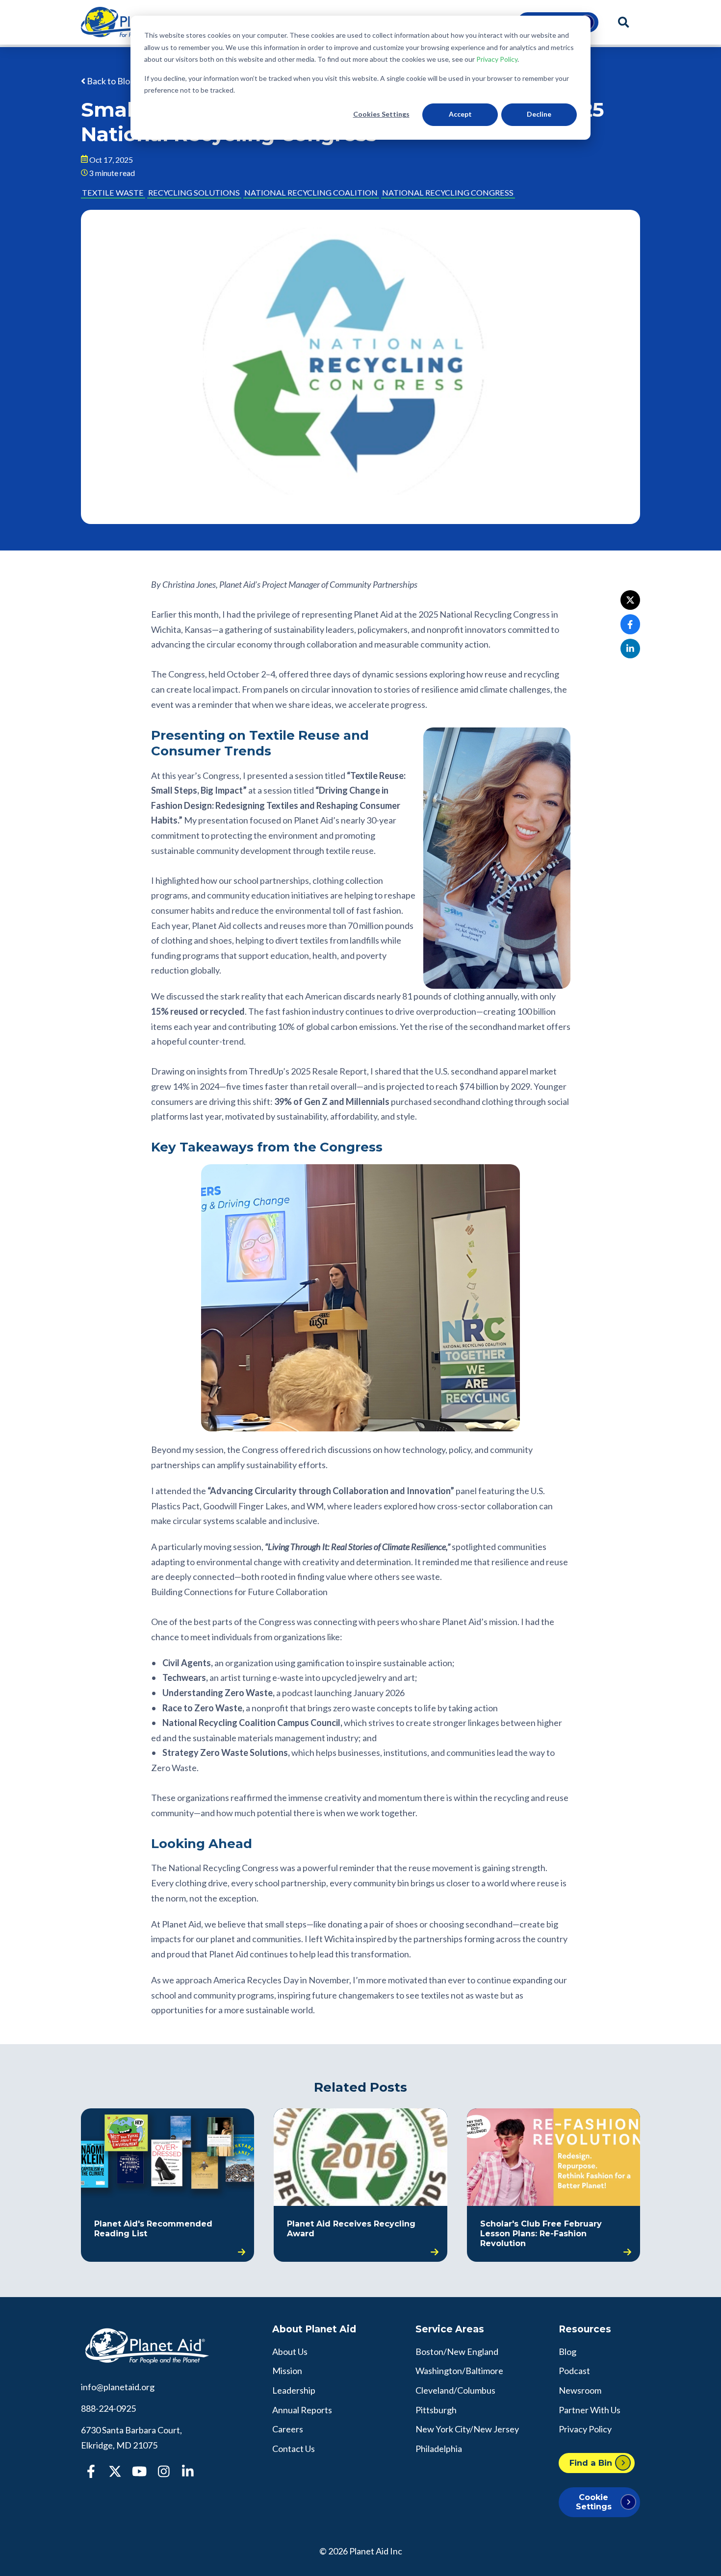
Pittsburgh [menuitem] (436, 2410)
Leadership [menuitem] (294, 2390)
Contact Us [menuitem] (294, 2449)
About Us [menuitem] (290, 2351)
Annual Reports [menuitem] (302, 2410)
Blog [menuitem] (567, 2351)
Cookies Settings (381, 114)
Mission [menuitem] (287, 2371)
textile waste (113, 192)
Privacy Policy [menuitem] (585, 2429)
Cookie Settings (594, 2502)
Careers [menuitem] (288, 2429)
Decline (539, 114)
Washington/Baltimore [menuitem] (459, 2371)
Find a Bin (591, 2463)
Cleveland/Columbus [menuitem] (455, 2390)
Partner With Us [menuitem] (590, 2410)
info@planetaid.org (118, 2387)
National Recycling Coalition (311, 192)
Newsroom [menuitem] (580, 2390)
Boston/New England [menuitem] (457, 2351)
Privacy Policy (497, 59)
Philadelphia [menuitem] (439, 2449)
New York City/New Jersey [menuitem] (467, 2429)
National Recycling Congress (448, 192)
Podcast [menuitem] (574, 2371)
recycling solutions (194, 192)
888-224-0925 (108, 2408)
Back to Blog (110, 81)
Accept (460, 114)
